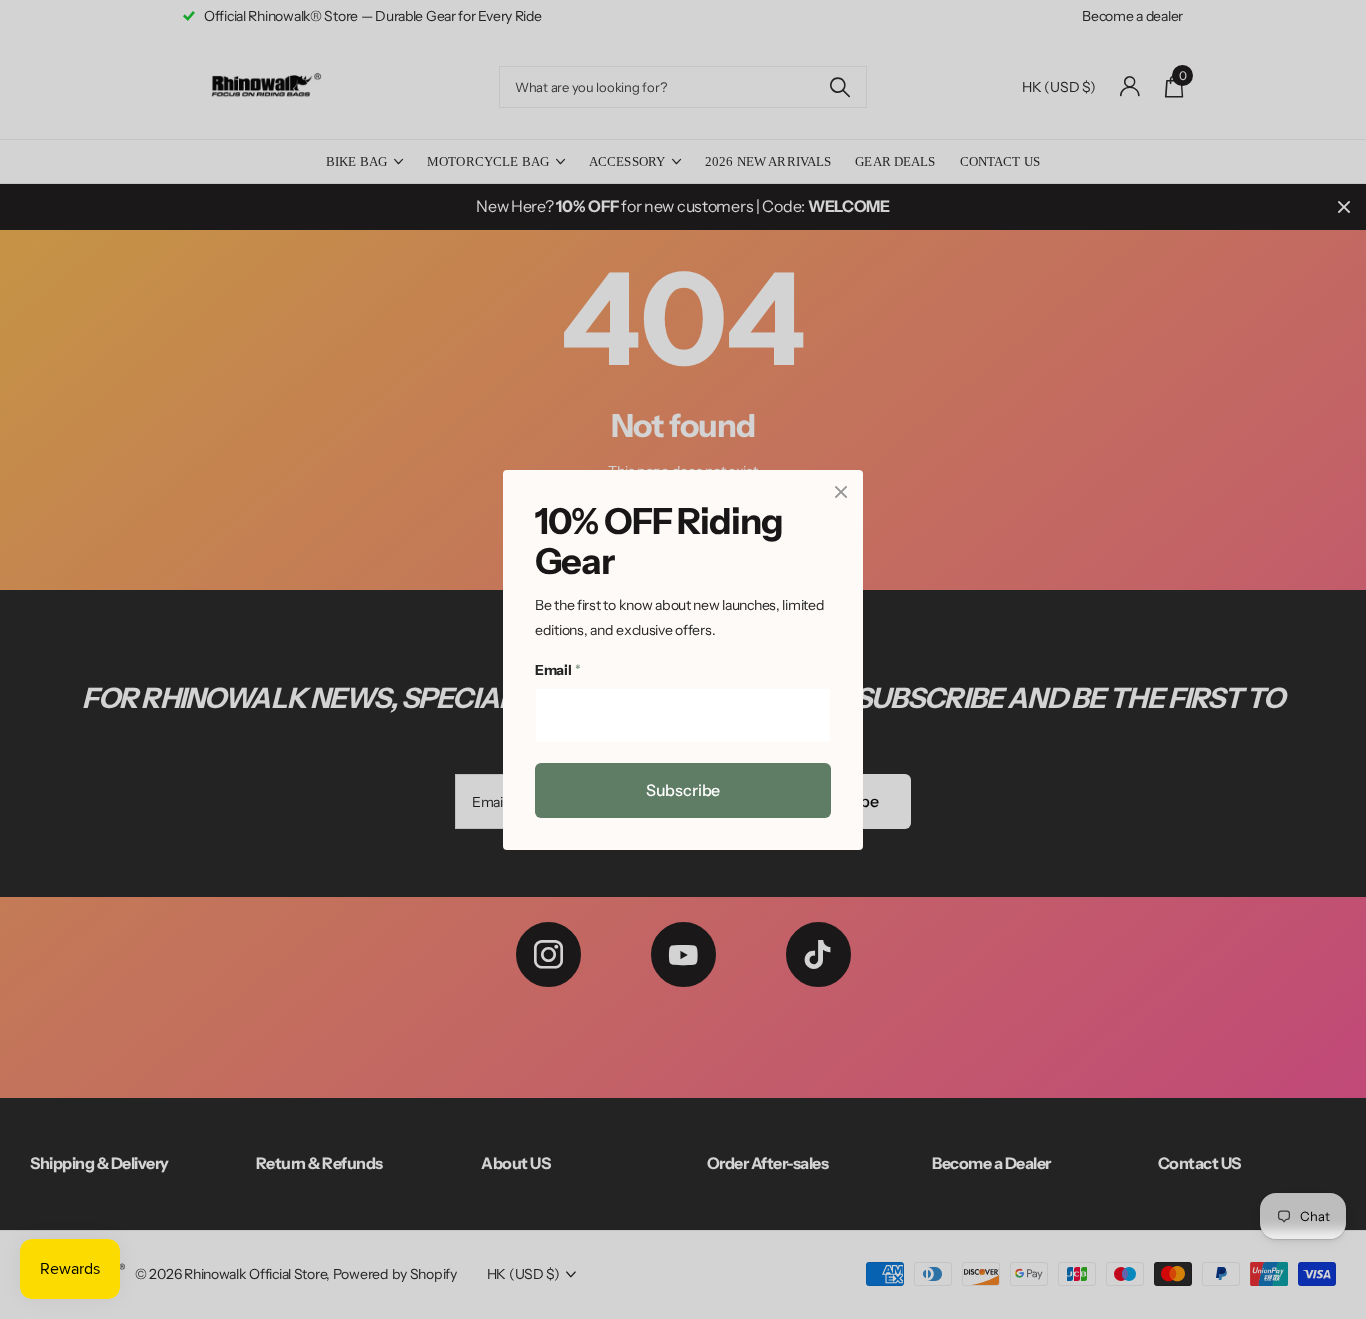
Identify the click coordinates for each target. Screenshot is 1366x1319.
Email (557, 670)
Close (841, 492)
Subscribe (683, 789)
